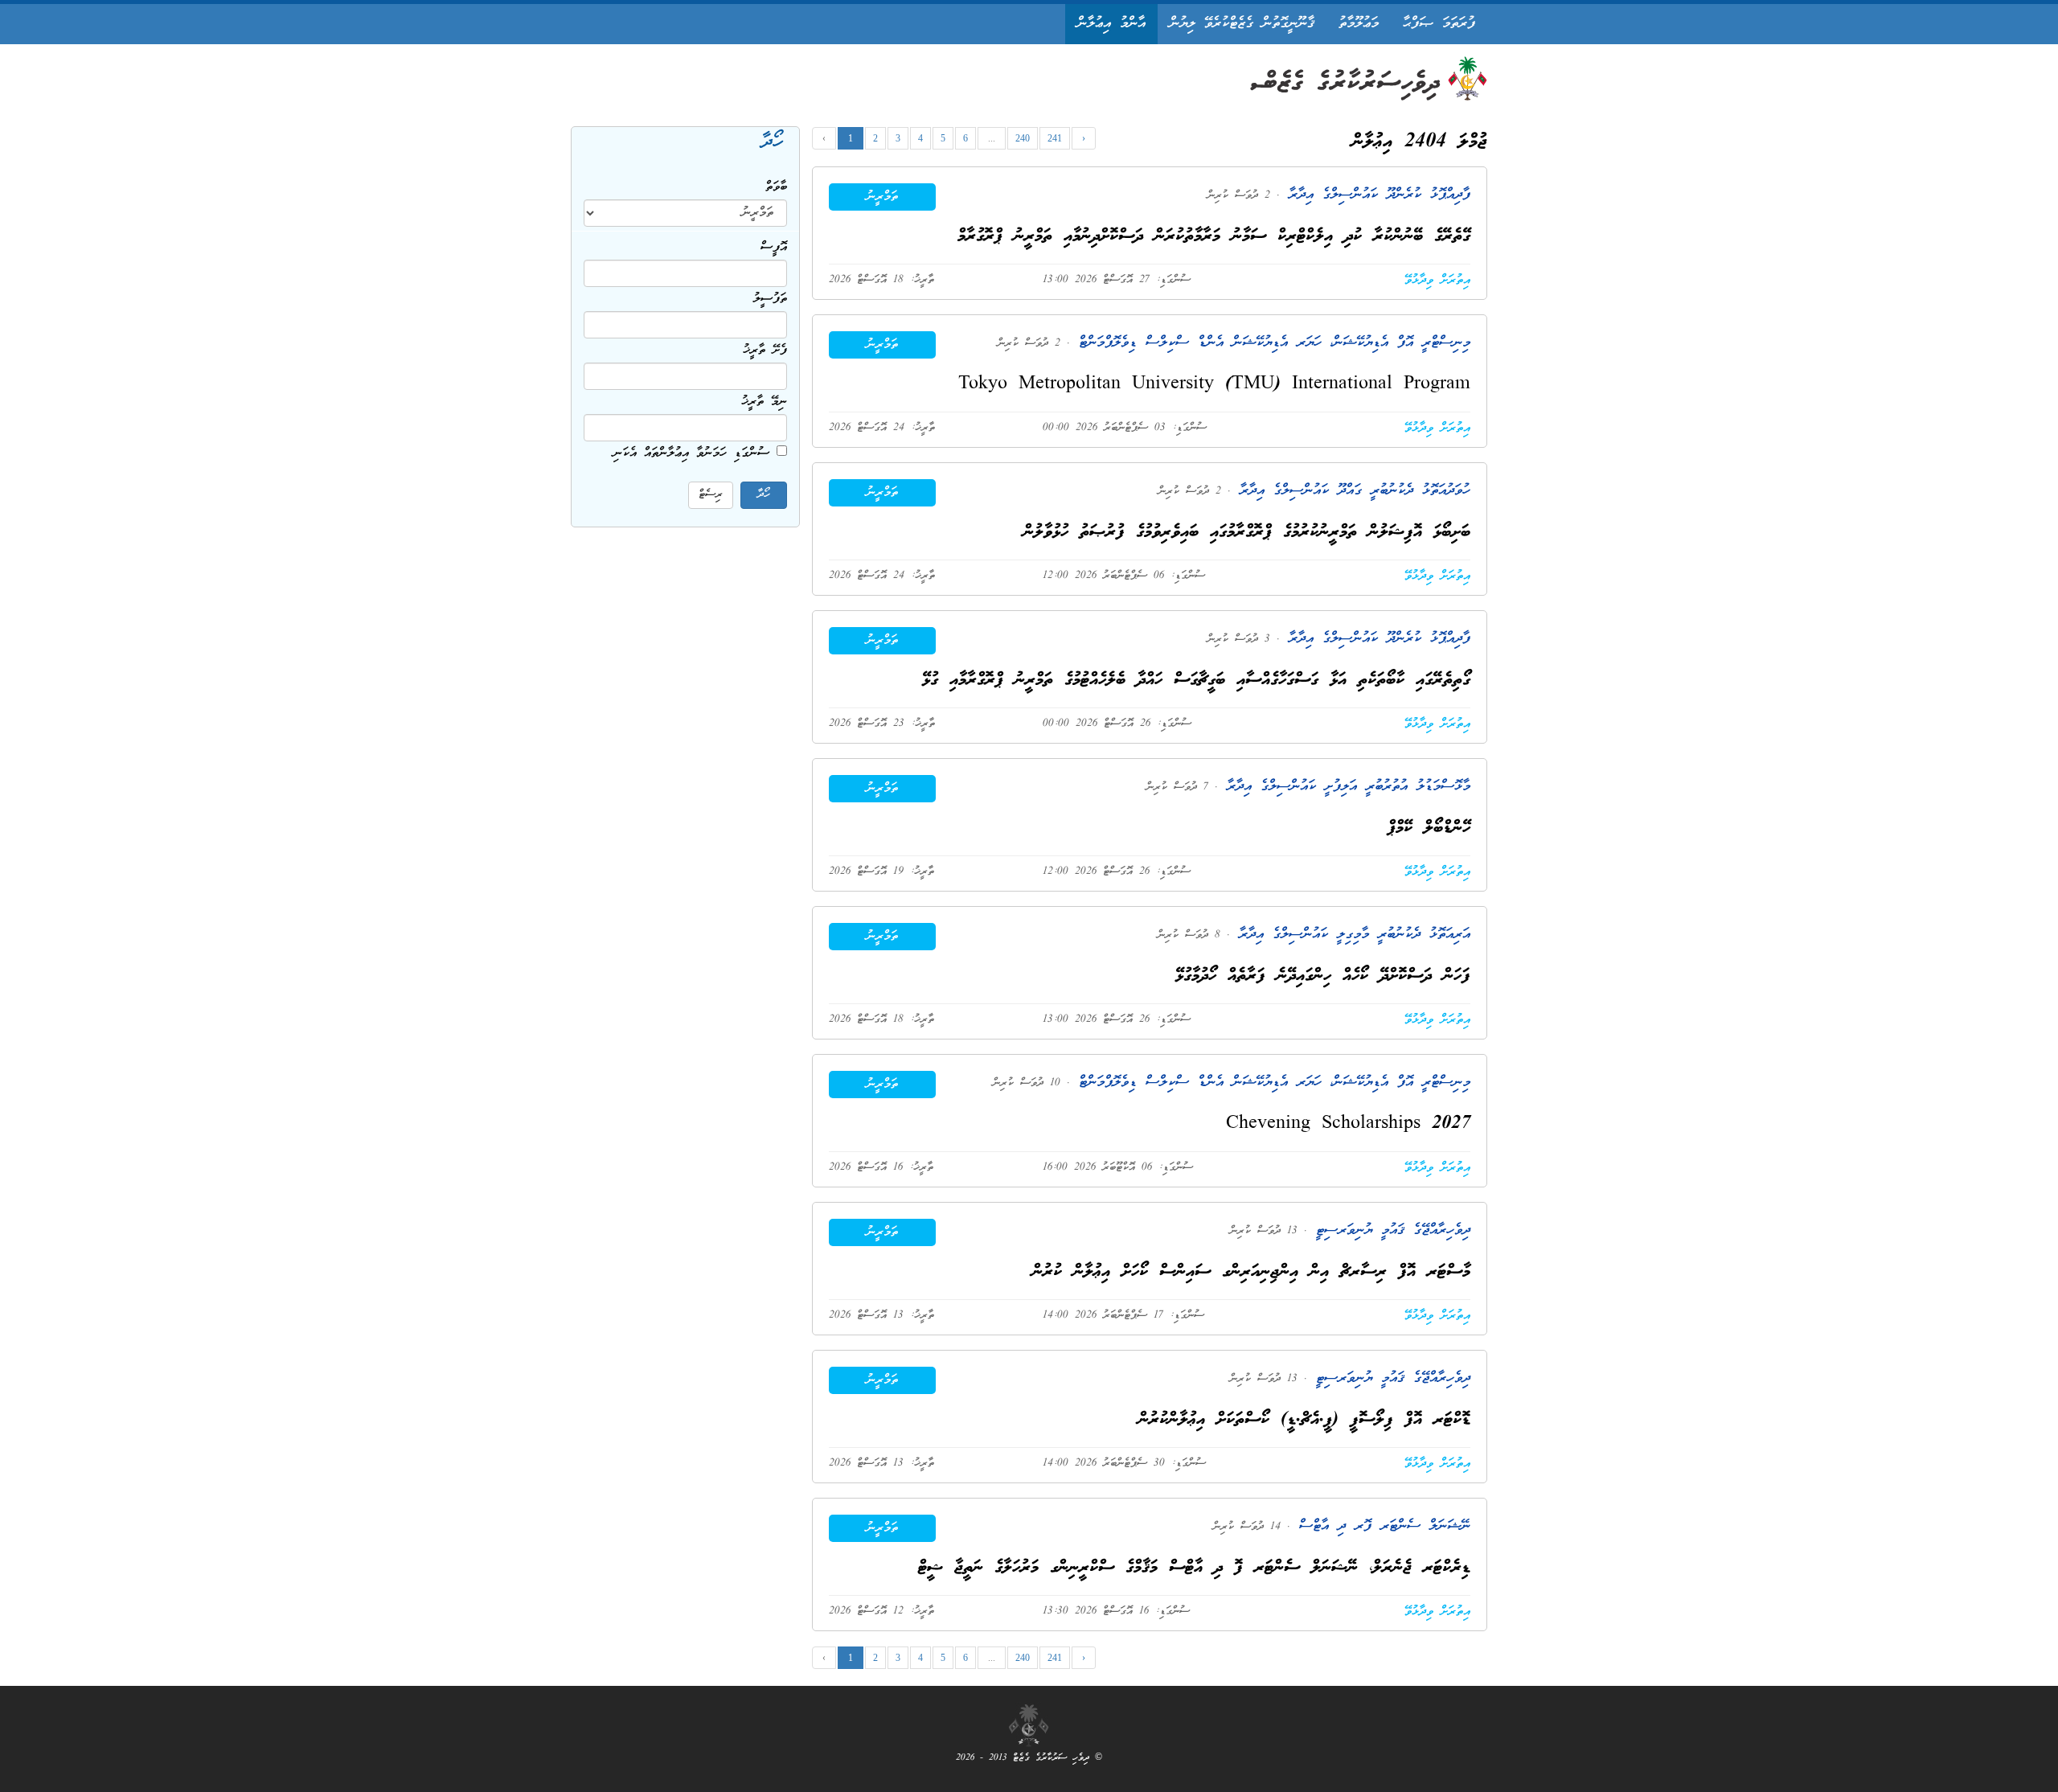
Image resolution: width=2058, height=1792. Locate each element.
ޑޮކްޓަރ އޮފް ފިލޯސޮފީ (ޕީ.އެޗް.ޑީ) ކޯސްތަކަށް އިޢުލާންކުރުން (1304, 1420)
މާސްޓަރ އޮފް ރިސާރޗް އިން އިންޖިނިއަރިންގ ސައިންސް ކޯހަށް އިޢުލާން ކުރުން (1251, 1272)
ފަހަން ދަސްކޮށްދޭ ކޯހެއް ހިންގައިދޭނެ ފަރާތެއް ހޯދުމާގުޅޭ (1323, 976)
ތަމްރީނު (882, 197)
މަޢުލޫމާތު (1359, 24)
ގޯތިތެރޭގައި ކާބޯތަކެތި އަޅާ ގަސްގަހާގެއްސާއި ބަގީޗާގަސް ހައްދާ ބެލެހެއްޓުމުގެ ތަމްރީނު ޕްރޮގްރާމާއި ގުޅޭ (1196, 681)
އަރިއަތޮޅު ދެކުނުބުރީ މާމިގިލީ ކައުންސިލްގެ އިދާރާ (1350, 935)
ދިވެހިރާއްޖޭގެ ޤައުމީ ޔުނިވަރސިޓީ (1389, 1230)
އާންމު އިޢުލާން (1111, 24)
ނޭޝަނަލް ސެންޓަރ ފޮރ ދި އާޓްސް (1380, 1526)
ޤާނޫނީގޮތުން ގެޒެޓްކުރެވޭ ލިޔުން (1242, 24)
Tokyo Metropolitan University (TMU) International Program (1214, 385)
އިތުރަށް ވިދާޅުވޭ (1437, 281)
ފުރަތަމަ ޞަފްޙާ (1439, 24)
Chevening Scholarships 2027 (1348, 1124)
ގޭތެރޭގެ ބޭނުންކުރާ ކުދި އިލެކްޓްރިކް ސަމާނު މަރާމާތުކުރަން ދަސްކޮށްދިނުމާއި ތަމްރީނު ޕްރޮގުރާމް (1214, 237)
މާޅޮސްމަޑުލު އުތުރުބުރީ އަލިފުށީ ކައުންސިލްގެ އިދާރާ (1344, 787)
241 (1055, 138)
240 (1023, 138)
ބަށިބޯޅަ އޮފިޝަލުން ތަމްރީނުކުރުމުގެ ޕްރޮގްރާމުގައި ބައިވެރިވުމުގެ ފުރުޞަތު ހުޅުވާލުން (1247, 533)
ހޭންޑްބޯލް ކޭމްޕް (1429, 828)
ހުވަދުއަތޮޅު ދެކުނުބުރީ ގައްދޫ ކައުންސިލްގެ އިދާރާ (1351, 491)
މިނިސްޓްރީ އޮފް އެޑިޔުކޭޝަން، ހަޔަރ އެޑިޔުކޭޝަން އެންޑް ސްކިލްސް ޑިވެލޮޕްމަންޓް (1270, 343)
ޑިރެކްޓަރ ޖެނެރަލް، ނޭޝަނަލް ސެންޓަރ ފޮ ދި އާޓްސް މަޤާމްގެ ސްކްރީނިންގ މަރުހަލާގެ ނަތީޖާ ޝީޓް (1194, 1568)
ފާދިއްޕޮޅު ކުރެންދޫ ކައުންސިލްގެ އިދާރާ (1375, 195)
